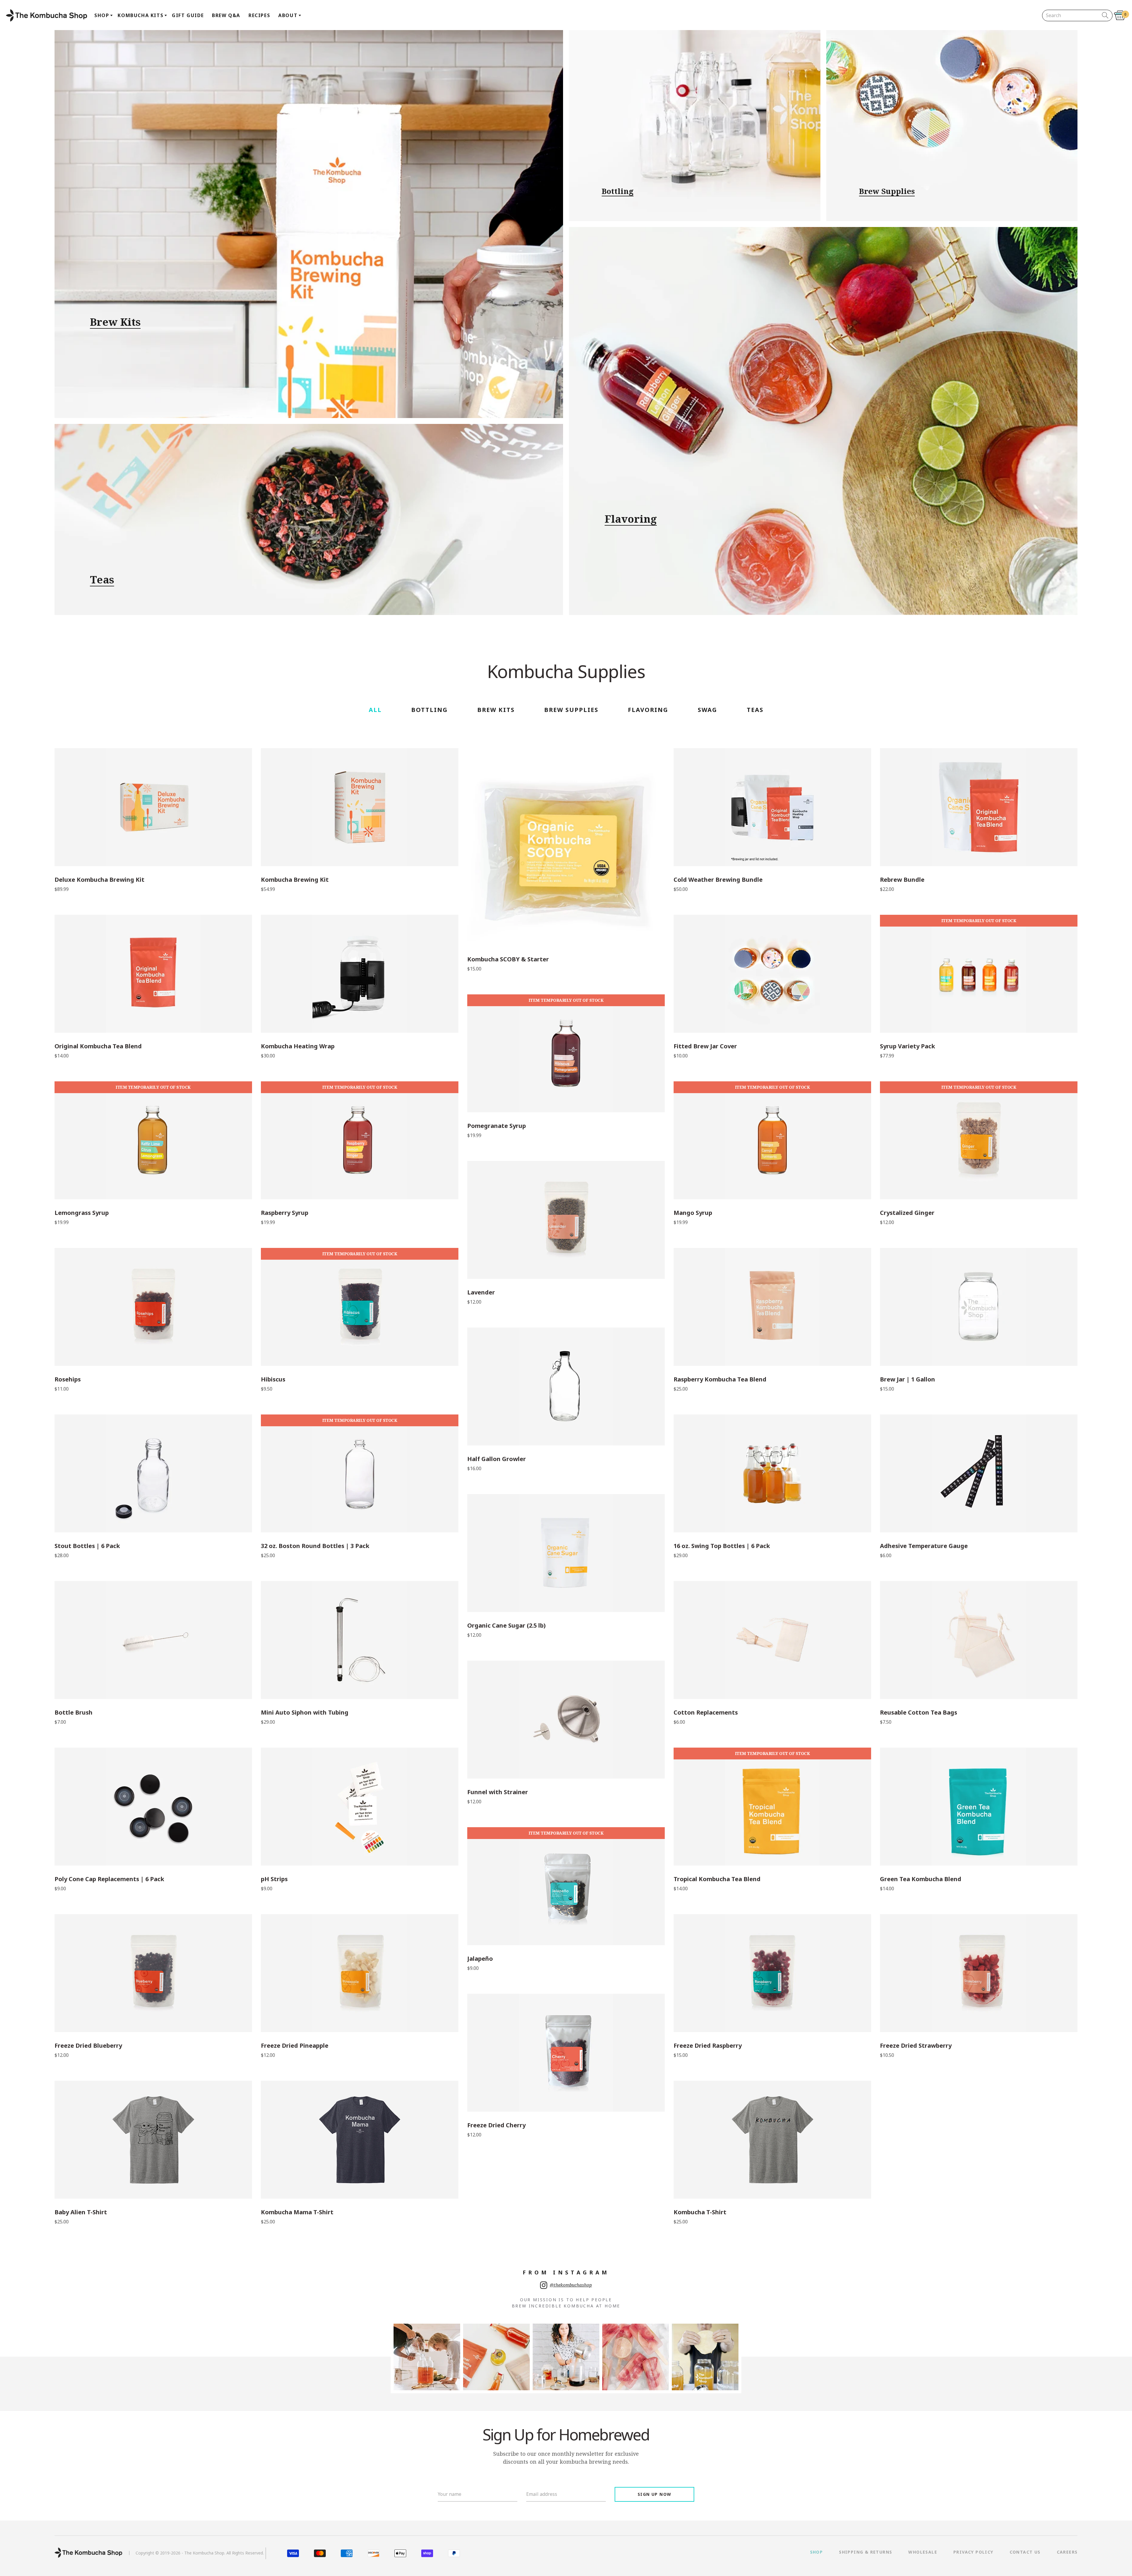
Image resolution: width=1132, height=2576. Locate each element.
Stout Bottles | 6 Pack (87, 1546)
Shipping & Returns (866, 2552)
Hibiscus (273, 1379)
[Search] (1105, 15)
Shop (102, 15)
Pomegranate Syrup (497, 1126)
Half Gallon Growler (497, 1459)
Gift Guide (188, 15)
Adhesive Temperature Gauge (924, 1546)
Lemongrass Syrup (82, 1213)
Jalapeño (480, 1959)
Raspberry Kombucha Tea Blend (720, 1379)
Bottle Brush (74, 1713)
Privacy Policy (973, 2552)
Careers (1067, 2552)
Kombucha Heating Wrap (298, 1046)
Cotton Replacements (706, 1713)
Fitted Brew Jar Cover (705, 1046)
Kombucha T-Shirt (700, 2212)
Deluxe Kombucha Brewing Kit (99, 880)
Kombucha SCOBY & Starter (508, 959)
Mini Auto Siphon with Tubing (305, 1713)
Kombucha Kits (140, 15)
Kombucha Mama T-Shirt (297, 2212)
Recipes (259, 15)
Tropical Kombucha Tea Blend (717, 1879)
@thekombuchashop (571, 2285)
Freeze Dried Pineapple (295, 2046)
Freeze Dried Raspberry (708, 2046)
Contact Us (1025, 2552)
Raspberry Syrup (285, 1213)
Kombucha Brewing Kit (295, 880)
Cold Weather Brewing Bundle (718, 880)
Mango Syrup (693, 1213)
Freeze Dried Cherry (496, 2125)
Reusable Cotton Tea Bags (919, 1713)
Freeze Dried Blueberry (88, 2046)
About (288, 15)
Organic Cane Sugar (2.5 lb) (506, 1626)
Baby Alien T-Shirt (81, 2212)
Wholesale (923, 2552)
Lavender (481, 1292)
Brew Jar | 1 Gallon (908, 1379)
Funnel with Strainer (498, 1792)
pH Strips (274, 1879)
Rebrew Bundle (902, 880)
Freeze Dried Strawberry (916, 2046)
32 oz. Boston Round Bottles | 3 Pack (315, 1546)
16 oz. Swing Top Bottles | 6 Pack (722, 1546)
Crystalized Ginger (907, 1213)
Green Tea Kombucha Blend (921, 1879)
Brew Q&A (226, 15)
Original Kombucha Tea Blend (98, 1046)
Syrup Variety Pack (908, 1046)
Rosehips (68, 1379)
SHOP (817, 2552)
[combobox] (1073, 15)
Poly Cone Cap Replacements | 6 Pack (109, 1879)
